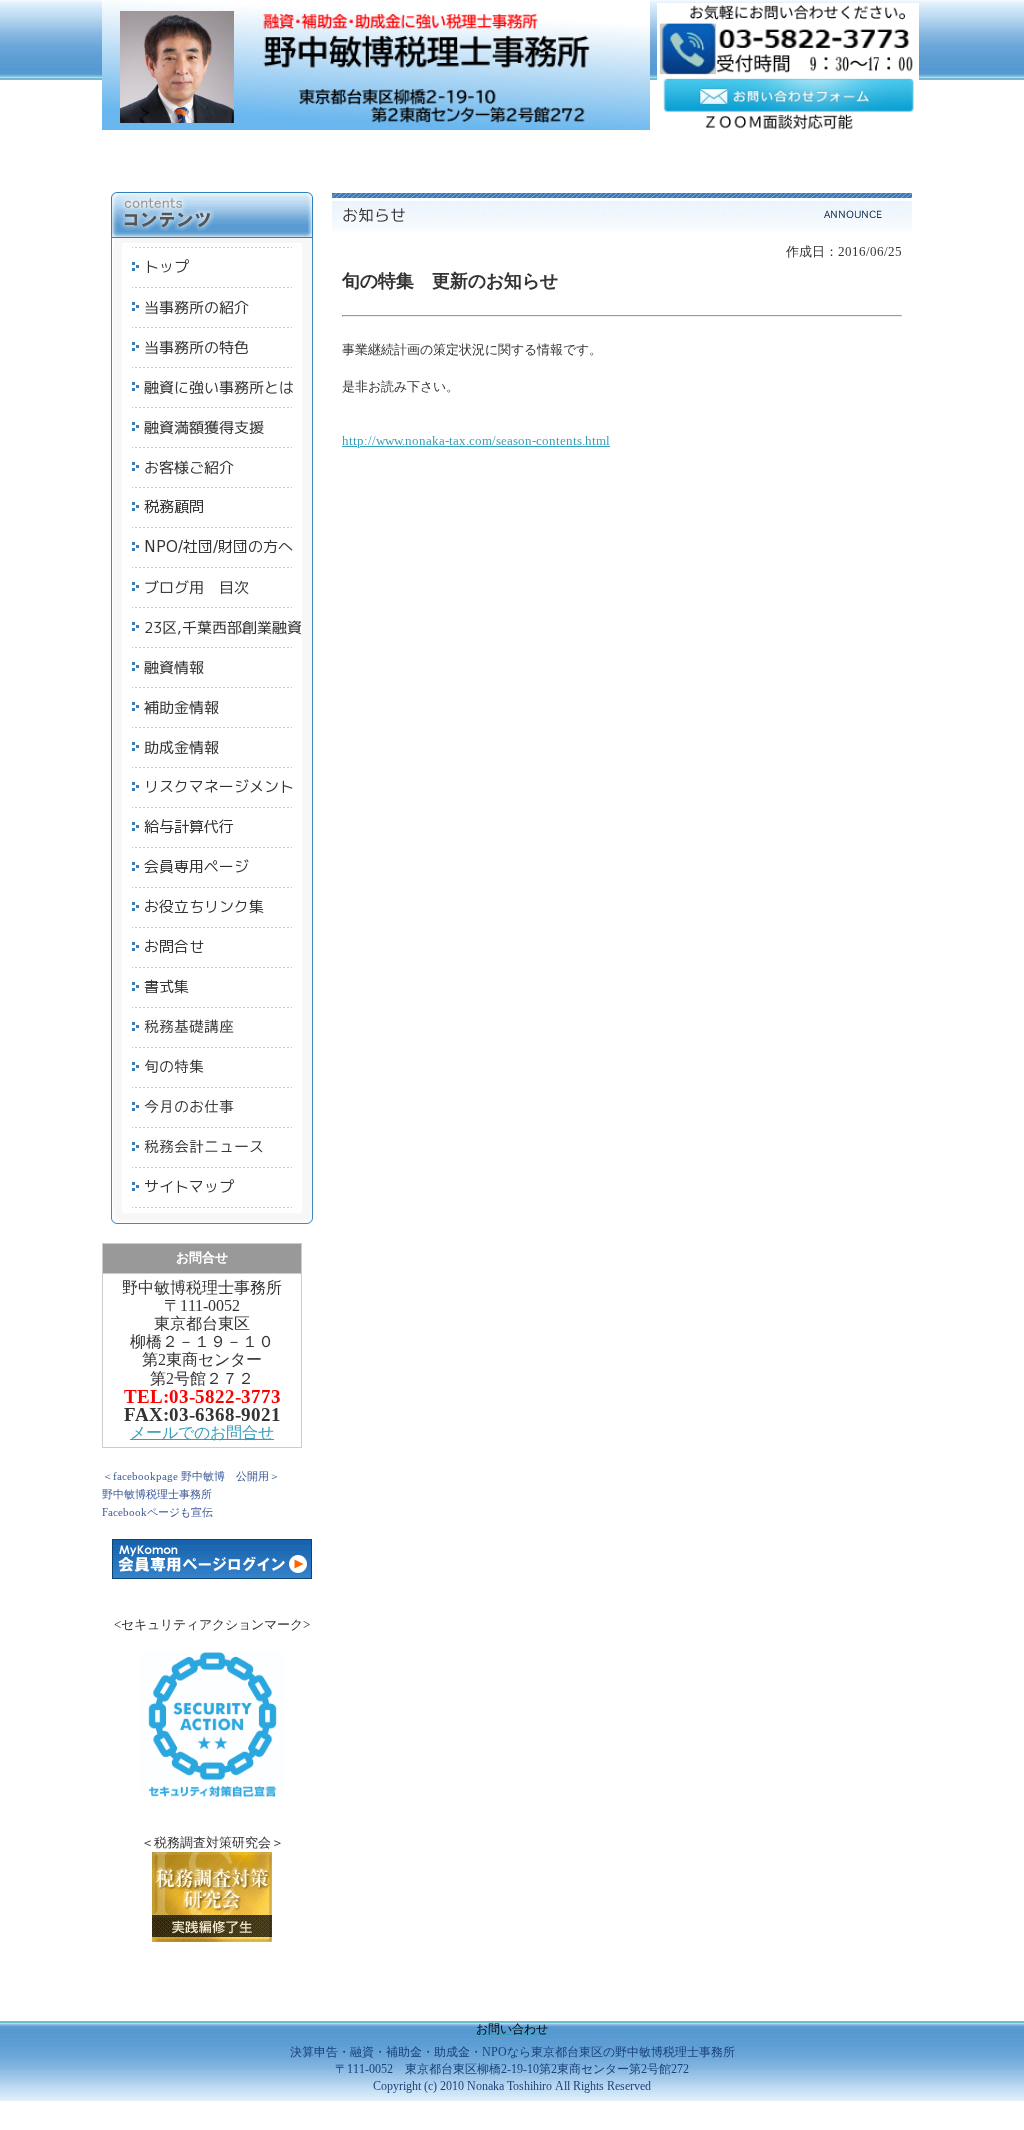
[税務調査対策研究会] (212, 1937)
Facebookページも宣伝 (157, 1512)
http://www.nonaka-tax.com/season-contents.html (476, 440)
